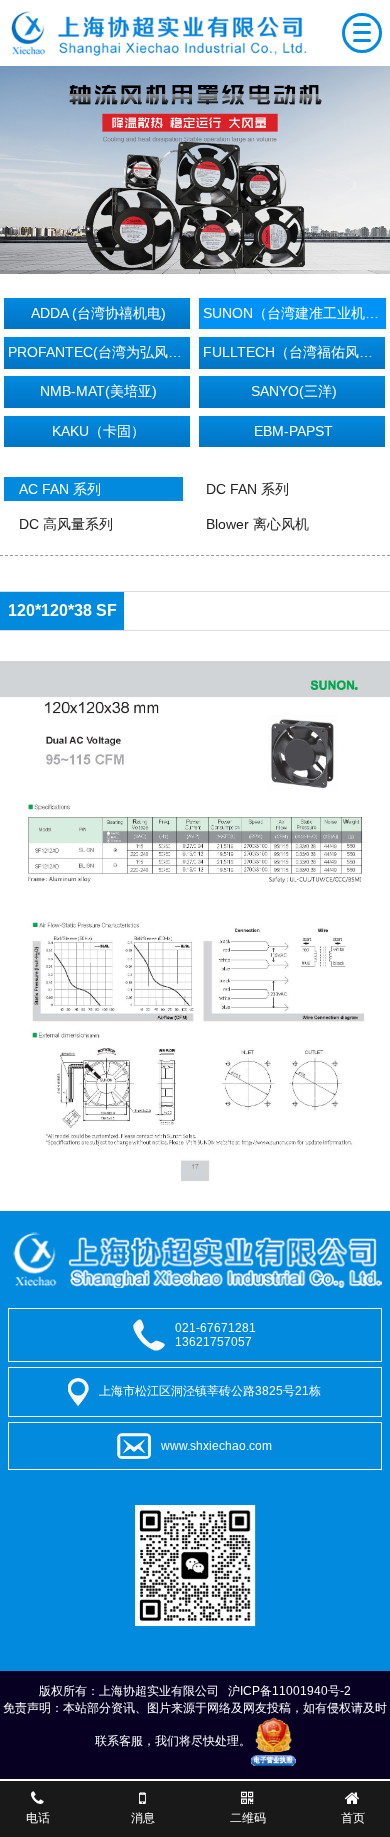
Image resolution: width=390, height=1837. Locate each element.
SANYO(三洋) (294, 391)
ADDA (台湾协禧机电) (98, 313)
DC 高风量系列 (66, 524)
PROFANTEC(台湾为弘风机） (99, 352)
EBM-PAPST (293, 431)
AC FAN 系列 (60, 489)
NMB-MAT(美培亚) (98, 391)
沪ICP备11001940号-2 (289, 1691)
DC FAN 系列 (247, 489)
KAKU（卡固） (98, 431)
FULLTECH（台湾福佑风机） (294, 352)
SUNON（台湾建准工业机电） (294, 313)
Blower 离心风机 (257, 524)
